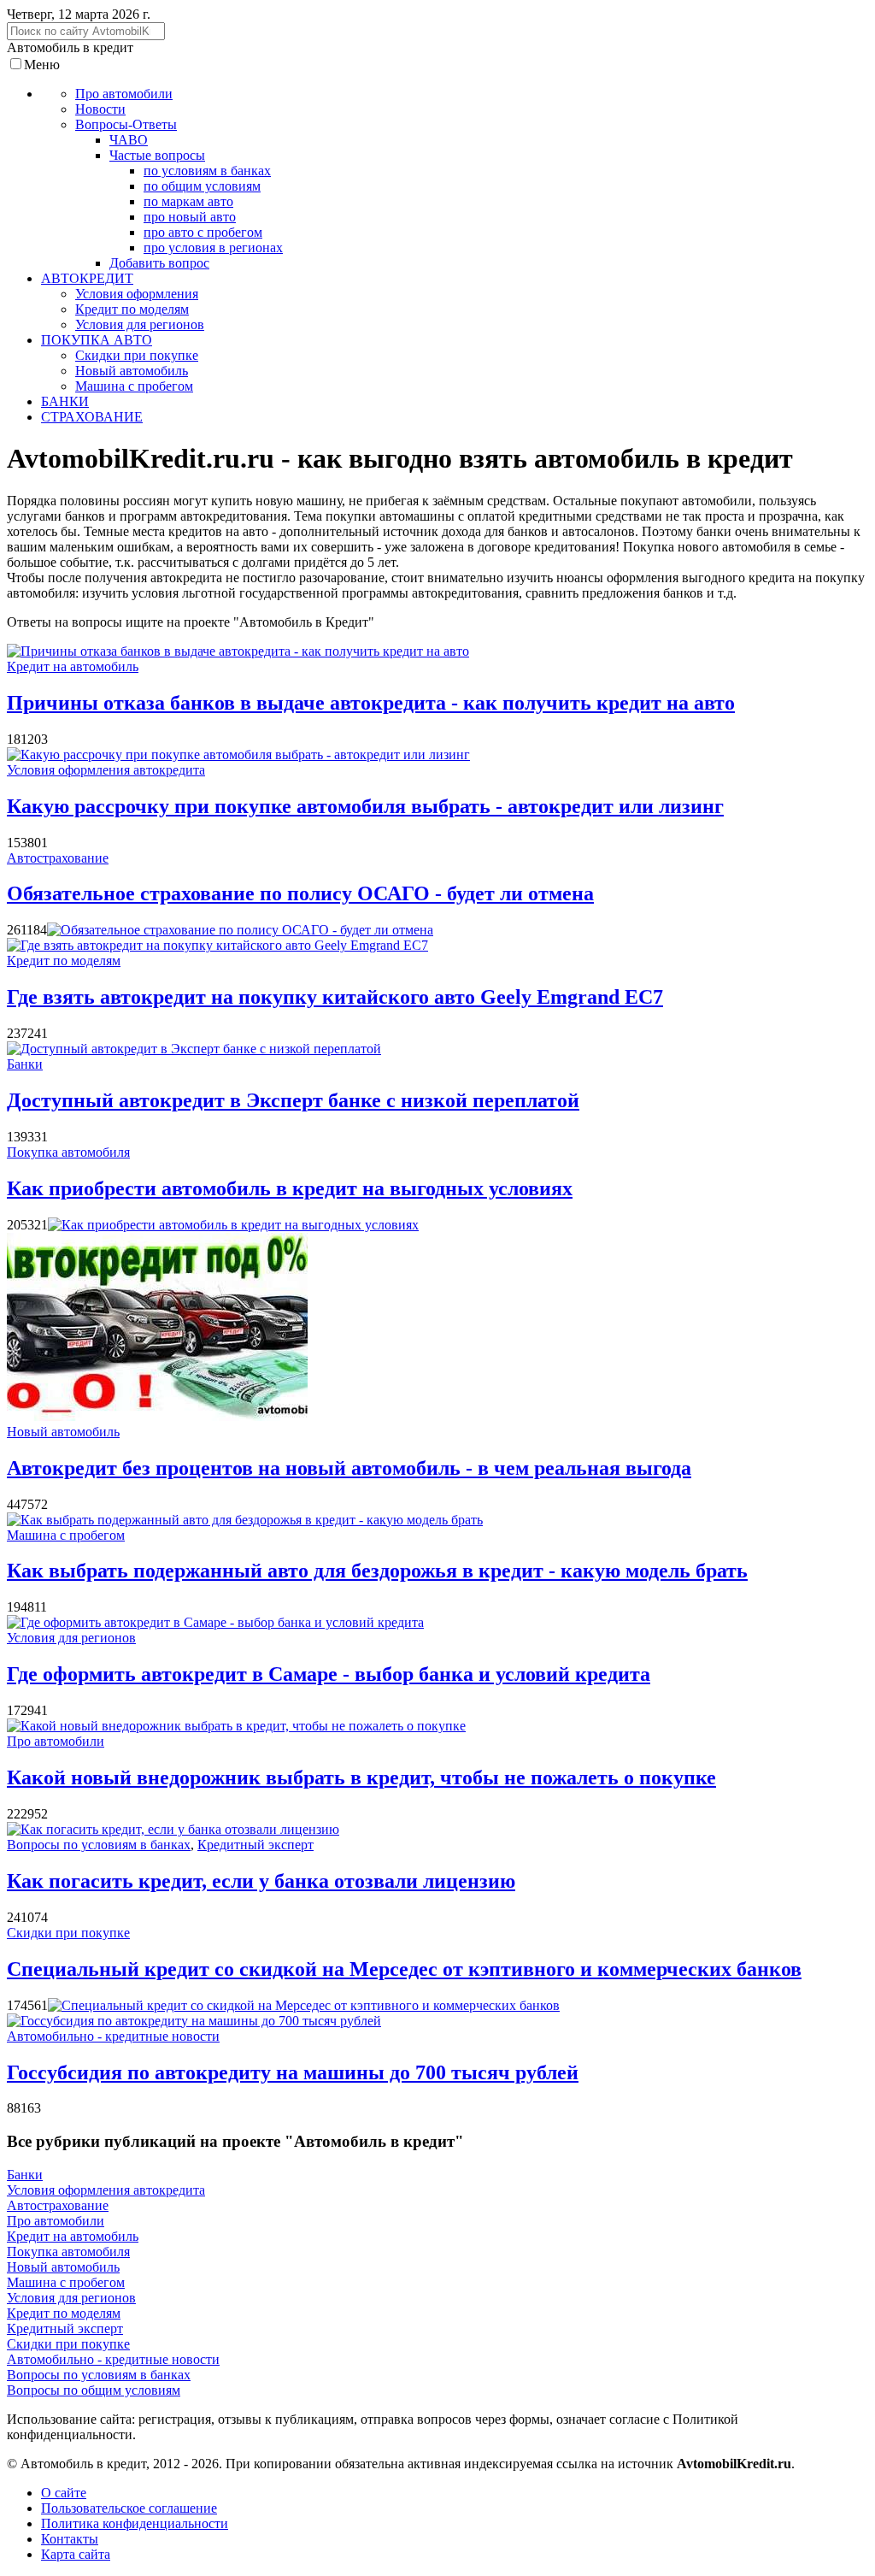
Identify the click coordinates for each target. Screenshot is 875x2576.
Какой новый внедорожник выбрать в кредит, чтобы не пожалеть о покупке (361, 1777)
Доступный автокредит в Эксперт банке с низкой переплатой (293, 1100)
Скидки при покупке (68, 1933)
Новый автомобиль (63, 1432)
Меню (42, 65)
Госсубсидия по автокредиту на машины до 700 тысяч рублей (293, 2072)
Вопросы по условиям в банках (99, 1845)
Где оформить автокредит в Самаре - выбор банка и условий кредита (329, 1674)
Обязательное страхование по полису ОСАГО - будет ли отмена (300, 893)
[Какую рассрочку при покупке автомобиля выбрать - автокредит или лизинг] (238, 755)
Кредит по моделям (64, 961)
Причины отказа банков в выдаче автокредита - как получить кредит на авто (371, 703)
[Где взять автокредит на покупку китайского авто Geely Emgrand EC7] (217, 945)
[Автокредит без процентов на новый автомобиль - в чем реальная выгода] (157, 1416)
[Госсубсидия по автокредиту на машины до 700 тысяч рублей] (194, 2021)
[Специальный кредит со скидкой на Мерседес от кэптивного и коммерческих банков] (304, 2005)
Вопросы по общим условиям (94, 2390)
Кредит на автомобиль (73, 666)
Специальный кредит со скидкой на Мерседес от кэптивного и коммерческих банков (404, 1969)
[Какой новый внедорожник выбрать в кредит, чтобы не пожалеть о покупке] (236, 1726)
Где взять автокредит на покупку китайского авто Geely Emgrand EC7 (335, 997)
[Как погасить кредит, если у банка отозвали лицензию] (173, 1829)
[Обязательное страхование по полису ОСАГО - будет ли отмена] (240, 930)
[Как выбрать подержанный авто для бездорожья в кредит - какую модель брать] (245, 1520)
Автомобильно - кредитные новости (113, 2036)
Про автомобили (56, 1741)
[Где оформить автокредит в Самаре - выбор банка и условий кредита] (215, 1622)
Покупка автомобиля (68, 1152)
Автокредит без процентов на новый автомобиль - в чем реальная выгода (349, 1468)
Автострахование (58, 858)
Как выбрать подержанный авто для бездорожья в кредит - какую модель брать (377, 1571)
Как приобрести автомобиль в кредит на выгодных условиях (290, 1188)
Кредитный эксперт (255, 1845)
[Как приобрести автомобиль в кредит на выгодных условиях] (233, 1225)
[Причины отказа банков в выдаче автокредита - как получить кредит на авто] (238, 651)
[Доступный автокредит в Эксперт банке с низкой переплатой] (194, 1049)
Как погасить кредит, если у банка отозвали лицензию (261, 1881)
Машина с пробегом (66, 1535)
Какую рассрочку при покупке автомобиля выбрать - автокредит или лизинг (365, 806)
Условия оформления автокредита (106, 770)
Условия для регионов (71, 1638)
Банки (25, 1064)
